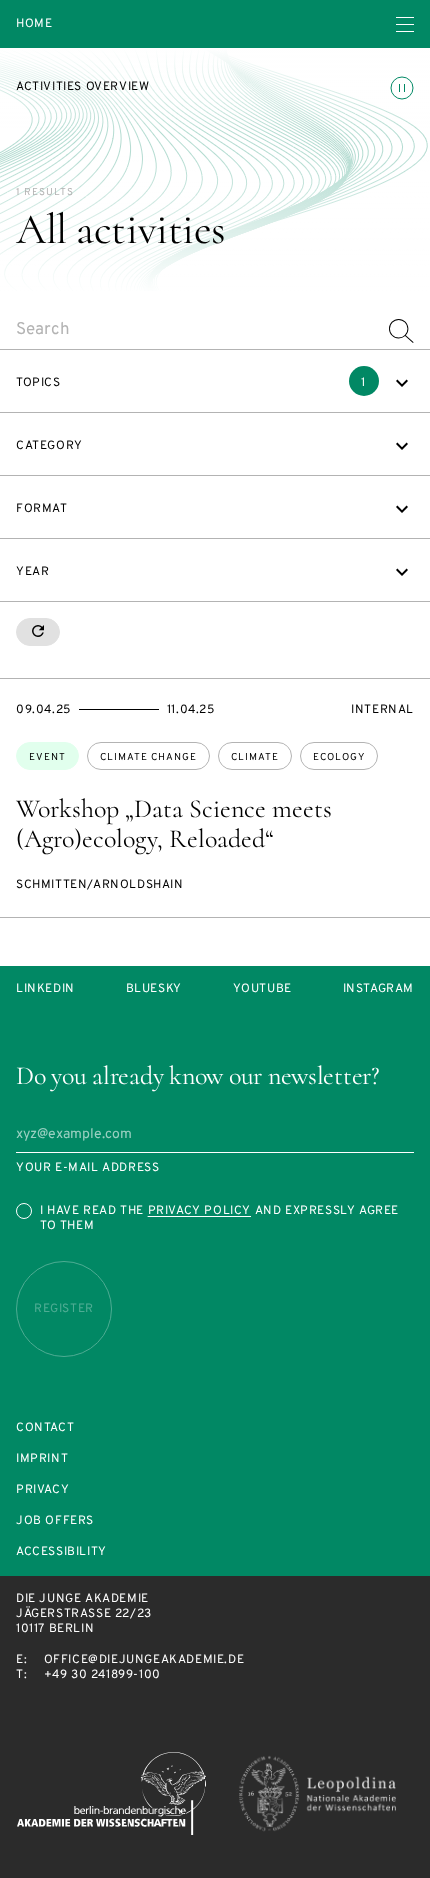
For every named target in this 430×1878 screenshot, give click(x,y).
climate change (148, 757)
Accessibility (61, 1552)
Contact (45, 1428)
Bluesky (154, 989)
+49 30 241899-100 (102, 1675)
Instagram (378, 989)
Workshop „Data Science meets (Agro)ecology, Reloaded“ (174, 823)
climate (255, 757)
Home (34, 24)
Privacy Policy (199, 1211)
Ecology (339, 757)
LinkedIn (45, 989)
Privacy (42, 1490)
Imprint (42, 1459)
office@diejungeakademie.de (144, 1660)
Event (47, 757)
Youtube (262, 989)
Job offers (55, 1521)
